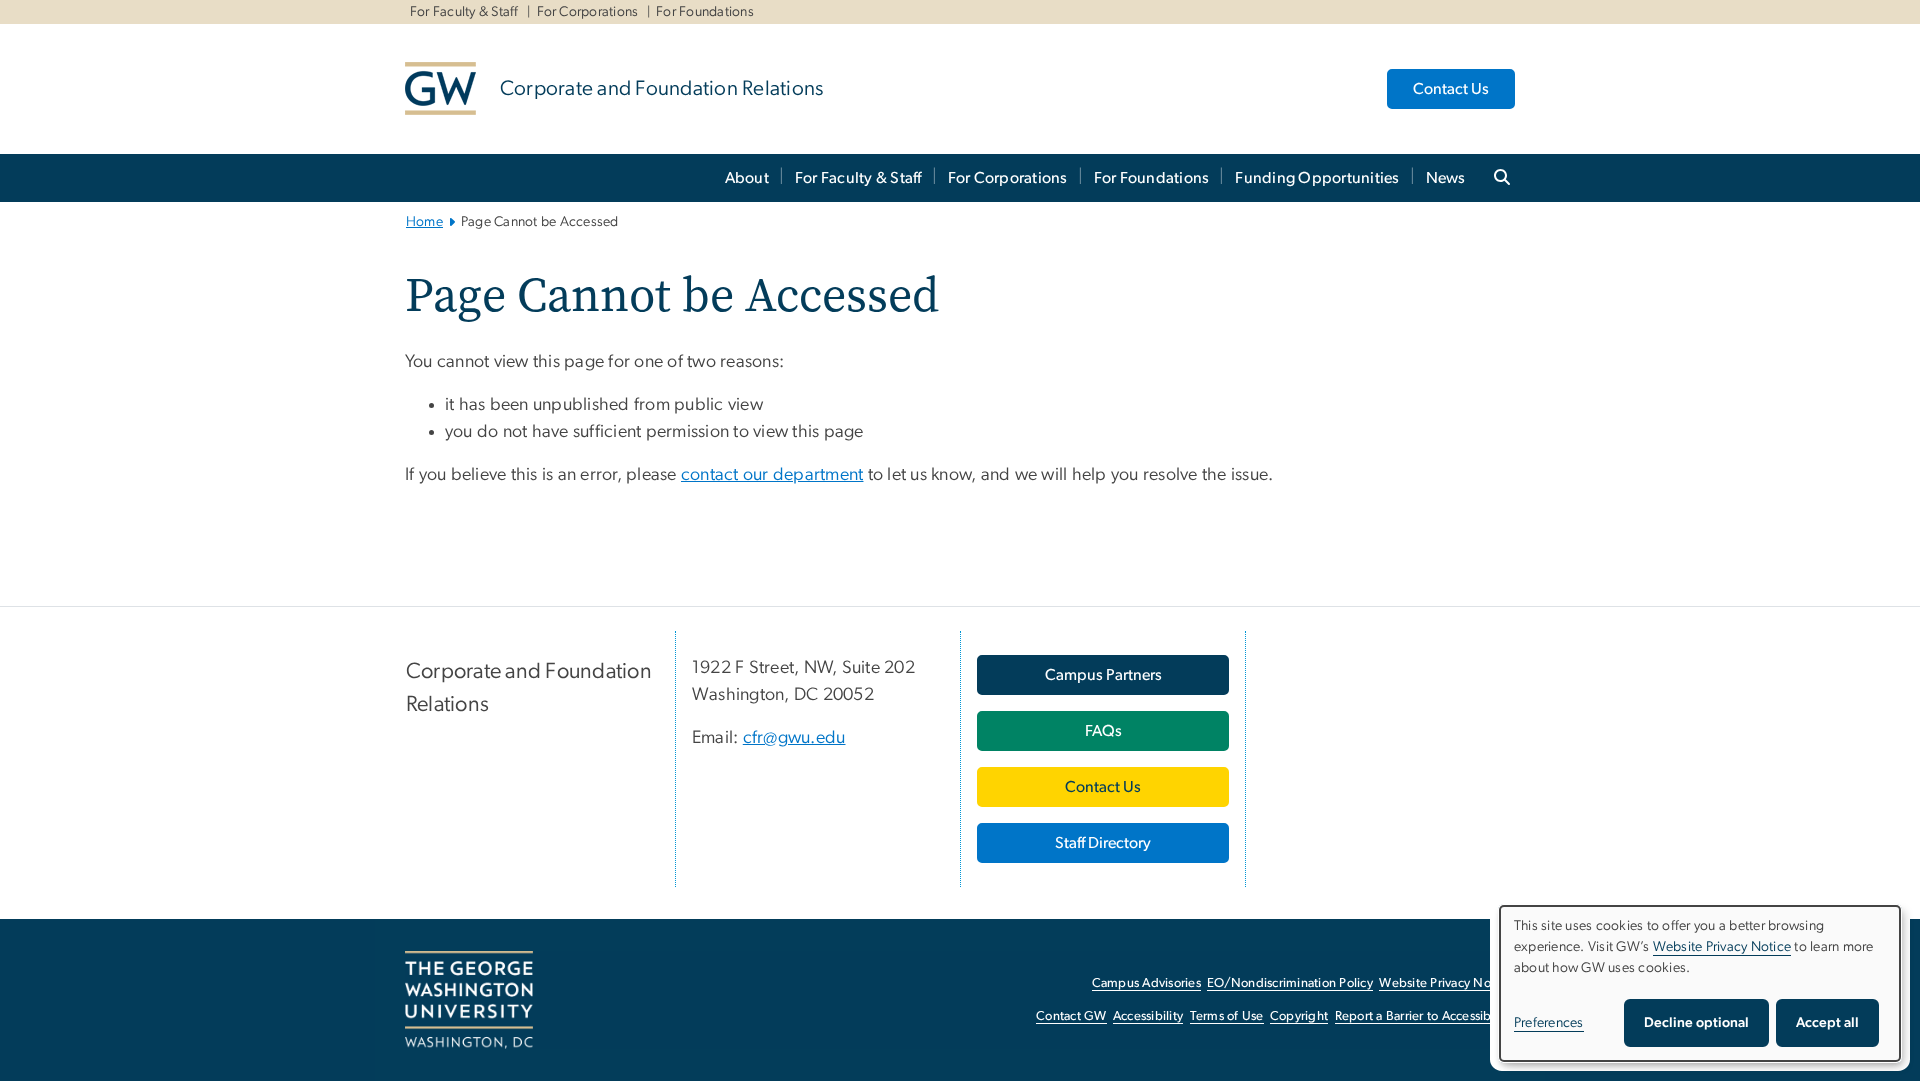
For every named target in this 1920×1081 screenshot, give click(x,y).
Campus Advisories (1146, 983)
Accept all (1827, 1023)
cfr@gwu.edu (794, 738)
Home (424, 222)
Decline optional (1696, 1023)
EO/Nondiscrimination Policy (1290, 983)
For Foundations (705, 12)
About (747, 178)
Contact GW (1071, 1016)
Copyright (1299, 1016)
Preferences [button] (1549, 1023)
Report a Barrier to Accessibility (1423, 1016)
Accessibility (1148, 1016)
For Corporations (588, 12)
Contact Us (1451, 89)
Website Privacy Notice (1445, 983)
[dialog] (1700, 983)
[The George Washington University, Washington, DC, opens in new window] (469, 1000)
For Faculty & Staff (464, 12)
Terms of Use (1227, 1016)
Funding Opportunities (1317, 178)
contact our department (772, 475)
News (1446, 178)
